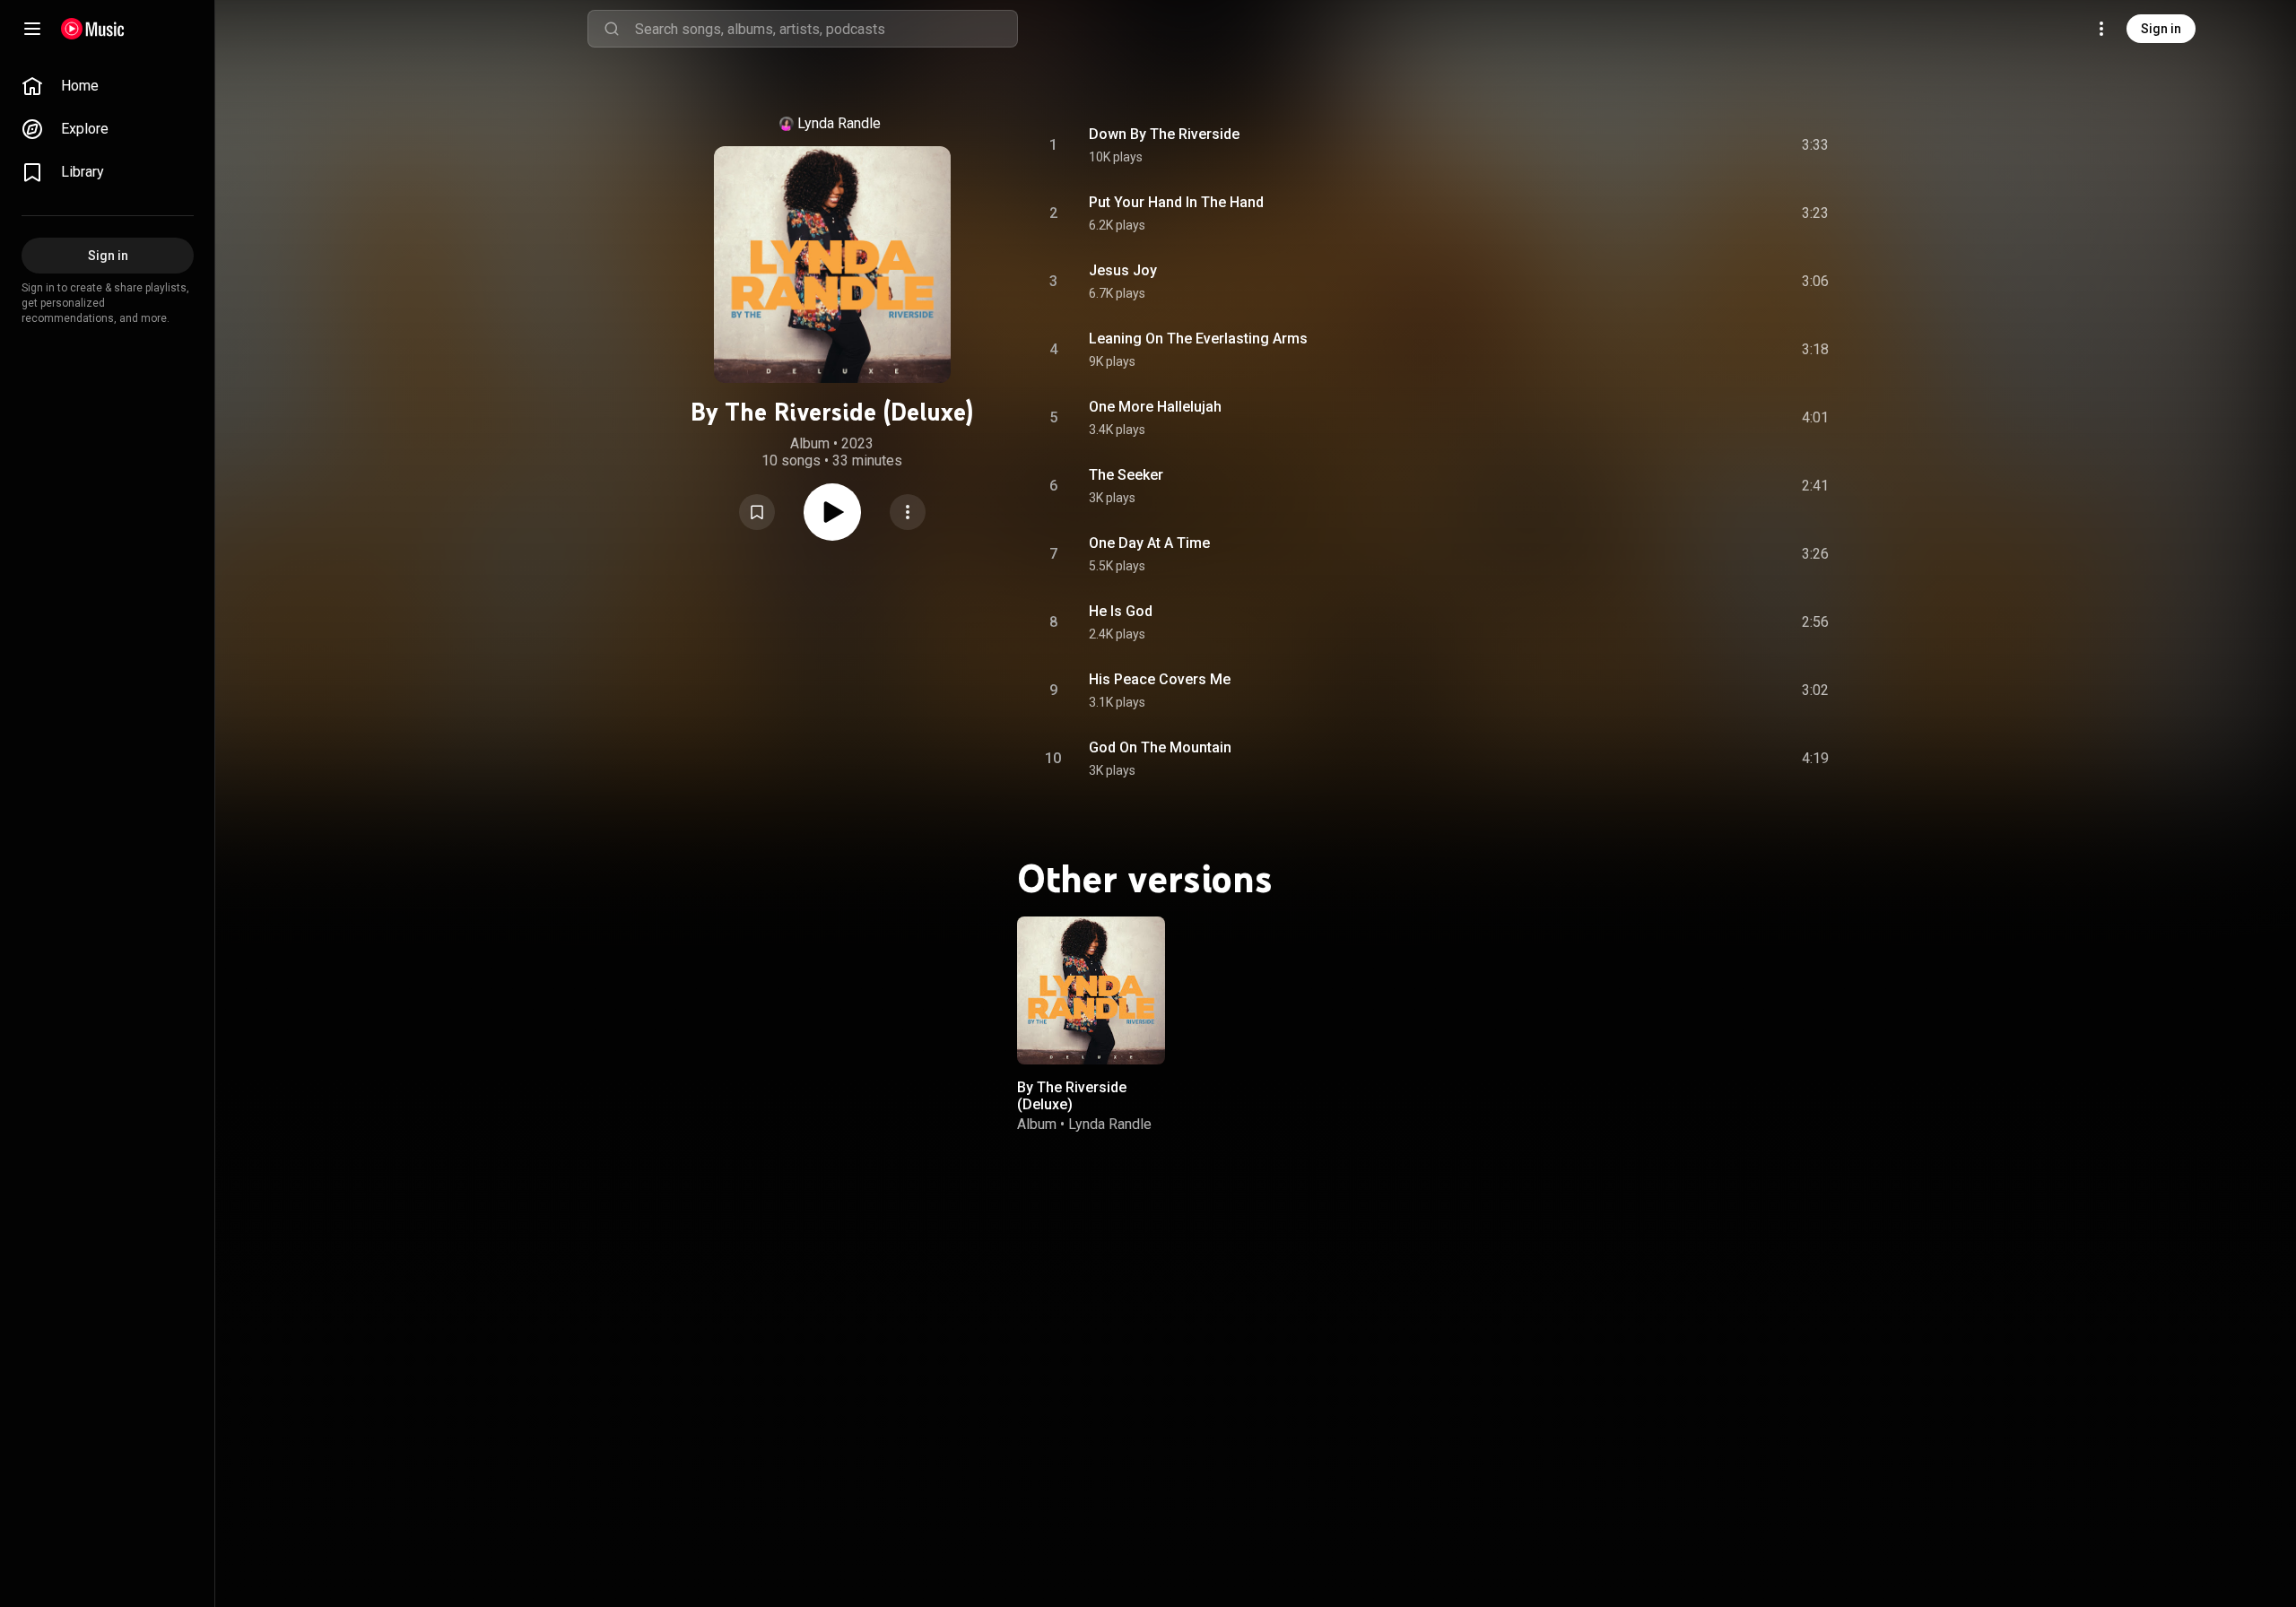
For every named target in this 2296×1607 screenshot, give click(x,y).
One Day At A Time (1149, 543)
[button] (757, 512)
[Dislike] (1709, 145)
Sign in (2161, 29)
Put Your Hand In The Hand (1176, 202)
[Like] (1671, 145)
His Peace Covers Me (1160, 679)
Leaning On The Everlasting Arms (1198, 339)
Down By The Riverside (1164, 134)
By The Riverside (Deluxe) (1072, 1096)
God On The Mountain (1160, 747)
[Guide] (32, 29)
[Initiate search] (612, 29)
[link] (108, 86)
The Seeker (1126, 475)
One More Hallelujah (1155, 407)
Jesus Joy (1123, 270)
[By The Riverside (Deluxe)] (1091, 990)
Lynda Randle (839, 123)
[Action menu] (908, 512)
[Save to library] (757, 512)
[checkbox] (1816, 145)
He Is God (1121, 611)
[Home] (93, 29)
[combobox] (826, 29)
